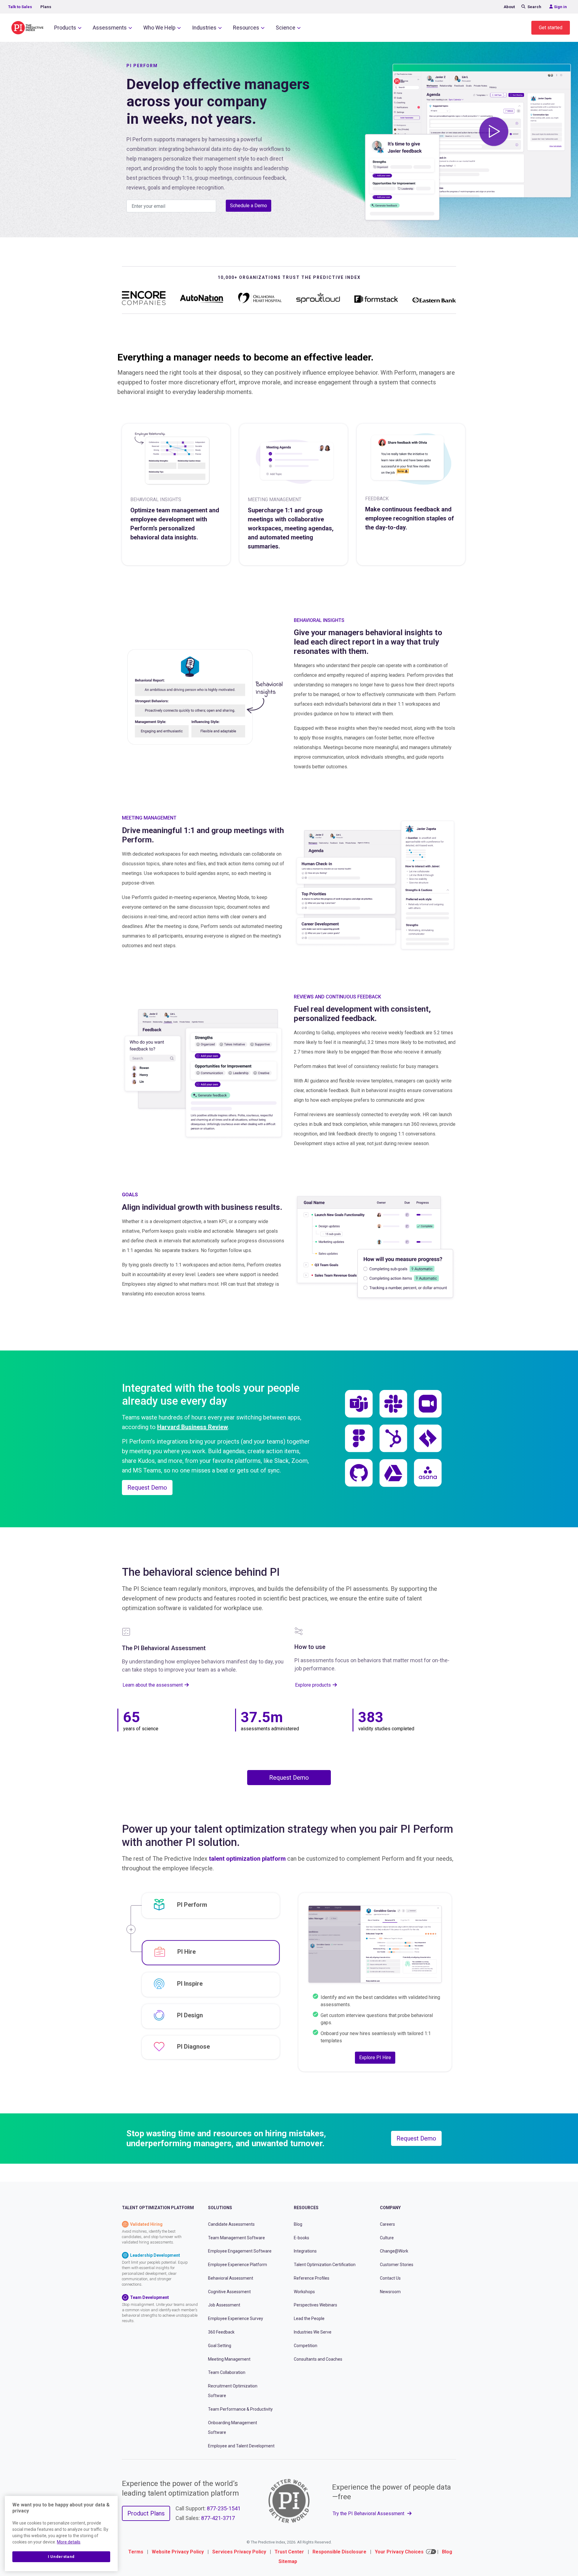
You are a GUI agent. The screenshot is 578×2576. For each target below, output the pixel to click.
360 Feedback (221, 2332)
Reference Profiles (312, 2278)
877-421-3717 (218, 2518)
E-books (301, 2237)
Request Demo (147, 1488)
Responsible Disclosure (339, 2552)
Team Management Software (236, 2237)
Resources (246, 28)
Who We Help (159, 28)
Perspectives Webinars (315, 2305)
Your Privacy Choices (399, 2552)
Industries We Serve (313, 2332)
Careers (387, 2224)
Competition (306, 2346)
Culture (387, 2237)
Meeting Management (229, 2359)
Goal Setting (220, 2346)
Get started (551, 28)
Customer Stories (397, 2265)
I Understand (61, 2557)
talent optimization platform (247, 1859)
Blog (298, 2224)
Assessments (110, 28)
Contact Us (390, 2278)
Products (65, 28)
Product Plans (146, 2513)
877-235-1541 (224, 2508)
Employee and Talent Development (241, 2446)
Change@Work (394, 2251)
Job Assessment (224, 2305)
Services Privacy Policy (239, 2552)
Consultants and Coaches (318, 2359)
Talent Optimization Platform (158, 2208)
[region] (61, 2534)
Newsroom (390, 2291)
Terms (136, 2552)
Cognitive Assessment (229, 2291)
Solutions (220, 2208)
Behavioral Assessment (231, 2278)
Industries (204, 28)
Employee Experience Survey (236, 2318)
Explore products (313, 1685)
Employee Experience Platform (238, 2265)
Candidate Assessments (231, 2224)
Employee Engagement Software (240, 2251)
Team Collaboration (227, 2372)
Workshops (304, 2291)
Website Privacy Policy (178, 2552)
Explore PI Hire (375, 2058)
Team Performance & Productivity (240, 2409)
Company (390, 2208)
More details (69, 2542)
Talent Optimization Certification (325, 2265)
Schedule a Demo (249, 206)
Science (286, 28)
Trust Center (289, 2552)
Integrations (305, 2251)
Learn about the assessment (153, 1685)
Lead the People (309, 2318)
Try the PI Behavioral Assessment (369, 2513)
